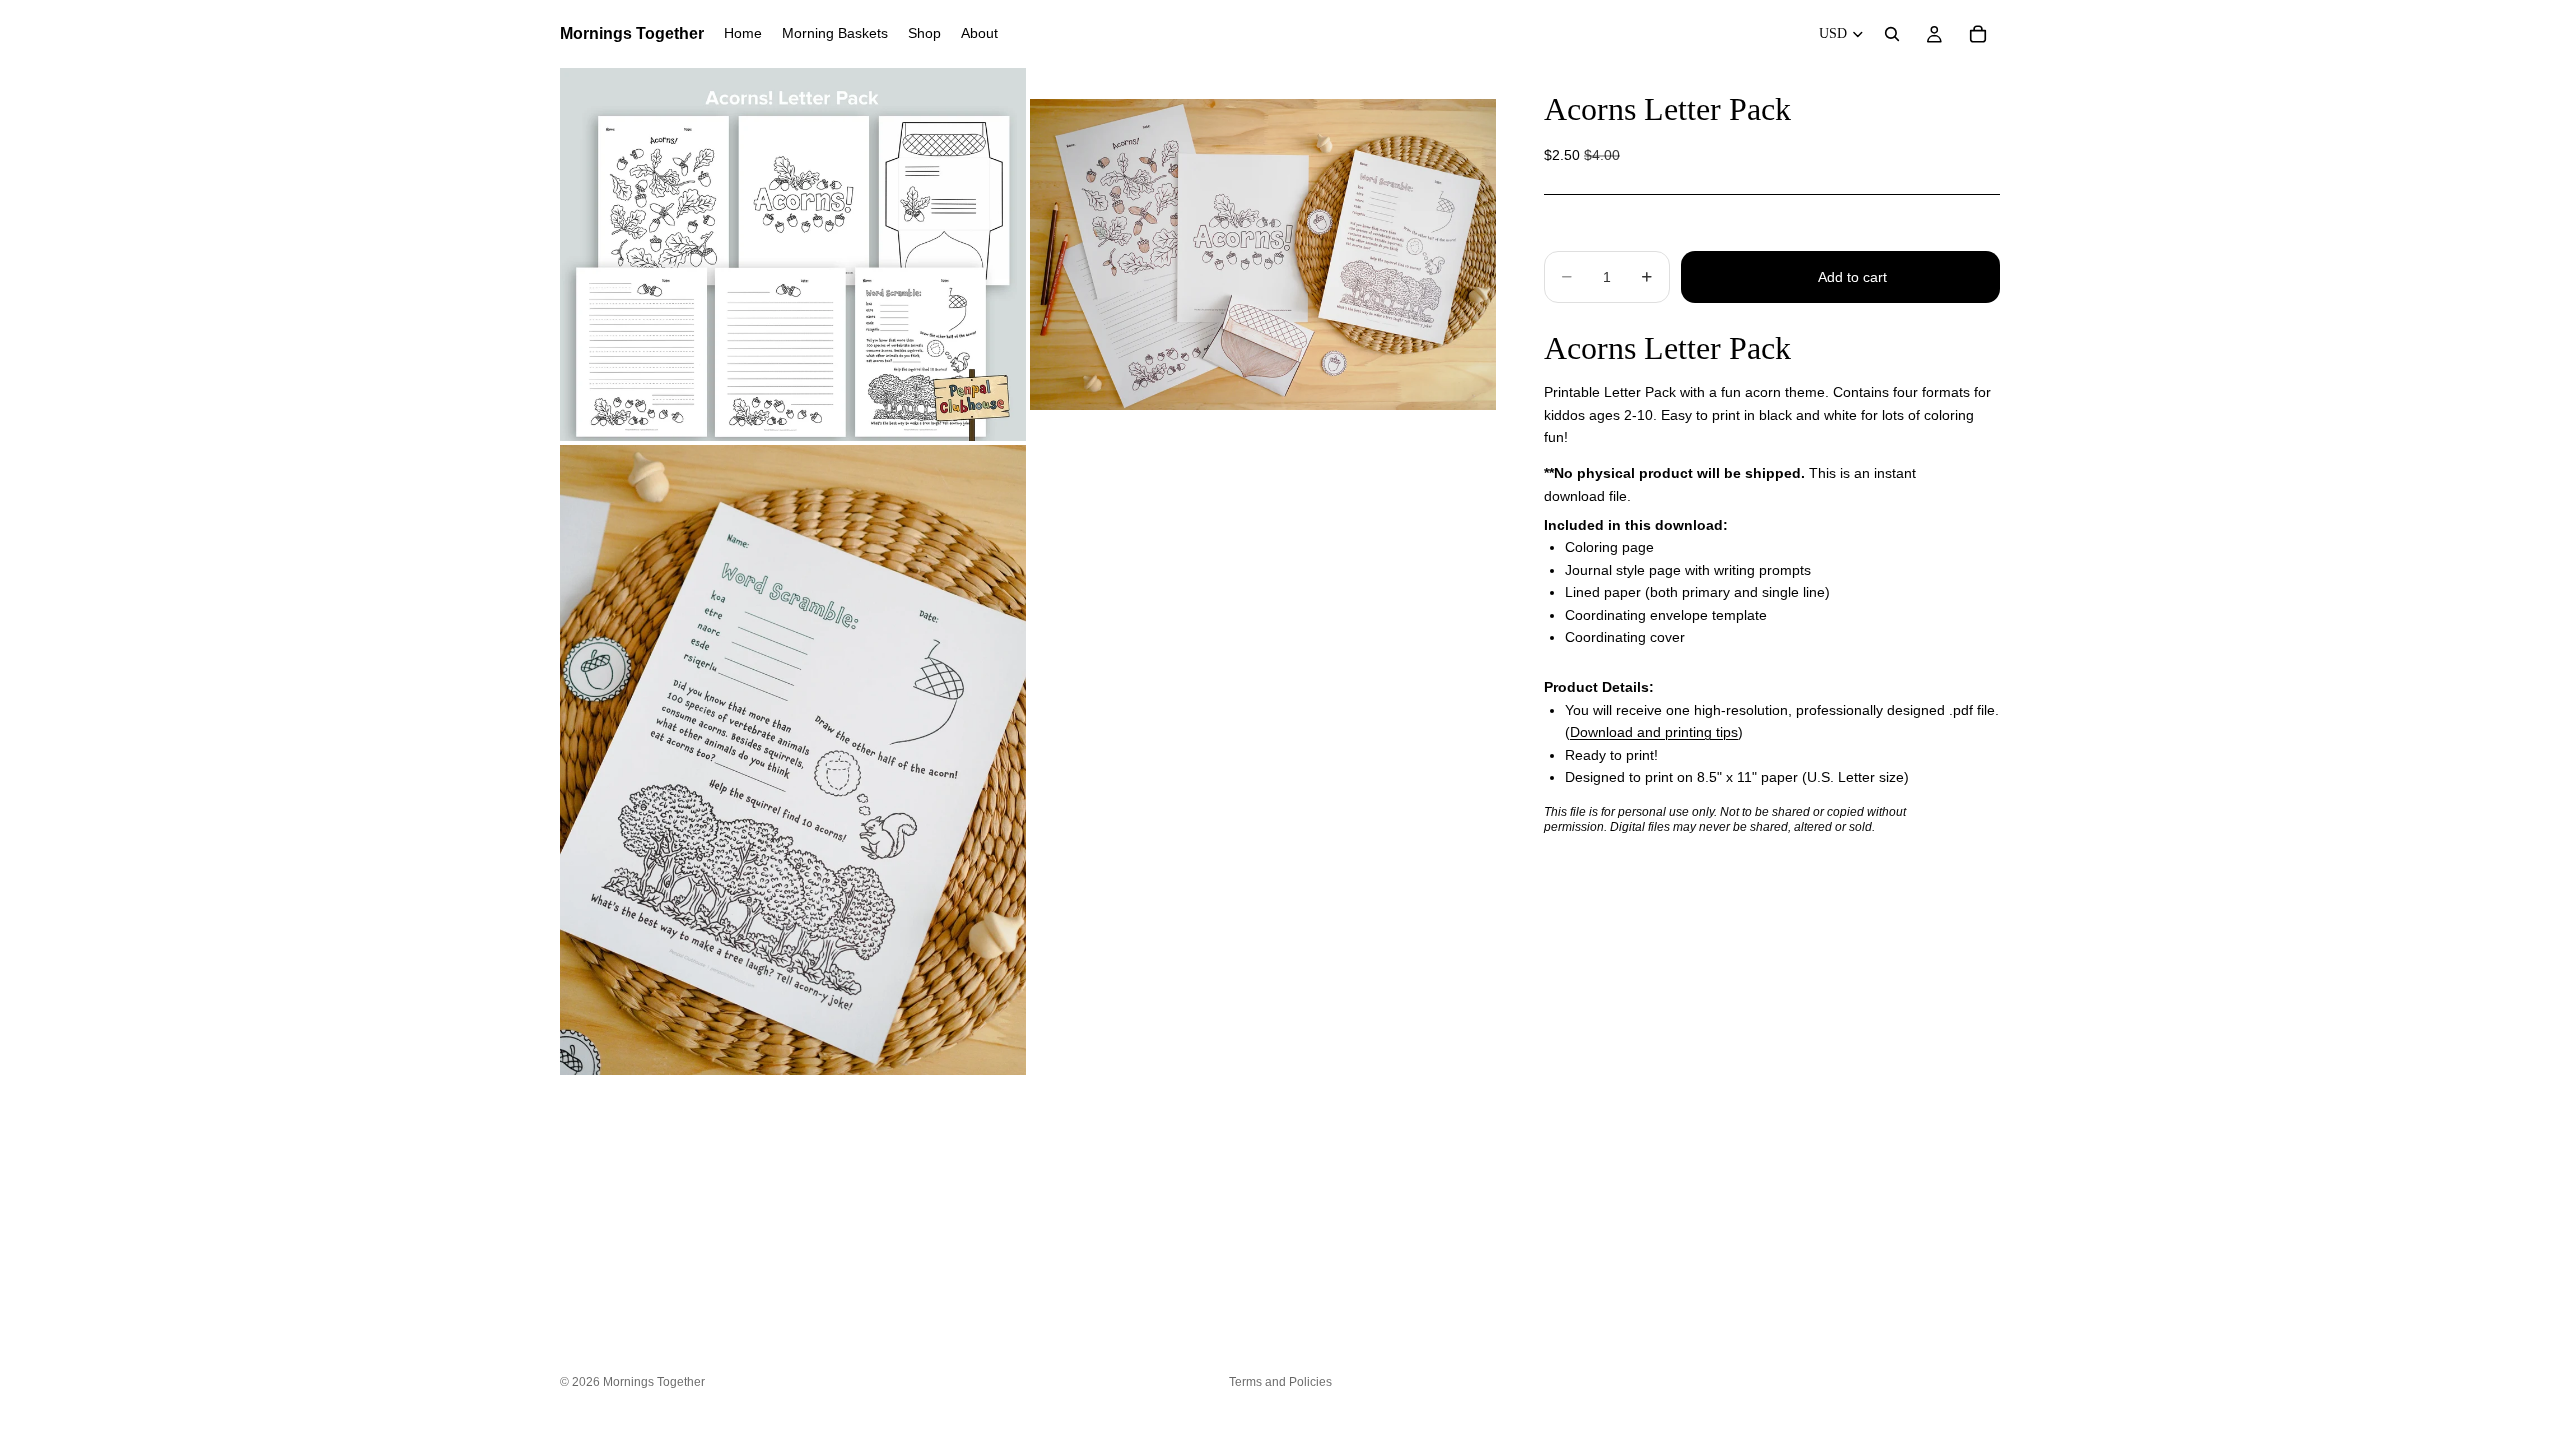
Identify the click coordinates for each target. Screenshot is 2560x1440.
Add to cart (1852, 277)
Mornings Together (654, 1382)
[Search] (1892, 34)
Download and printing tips (1654, 732)
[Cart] (1978, 34)
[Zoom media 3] (793, 760)
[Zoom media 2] (1263, 254)
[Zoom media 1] (793, 254)
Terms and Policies (1280, 1382)
